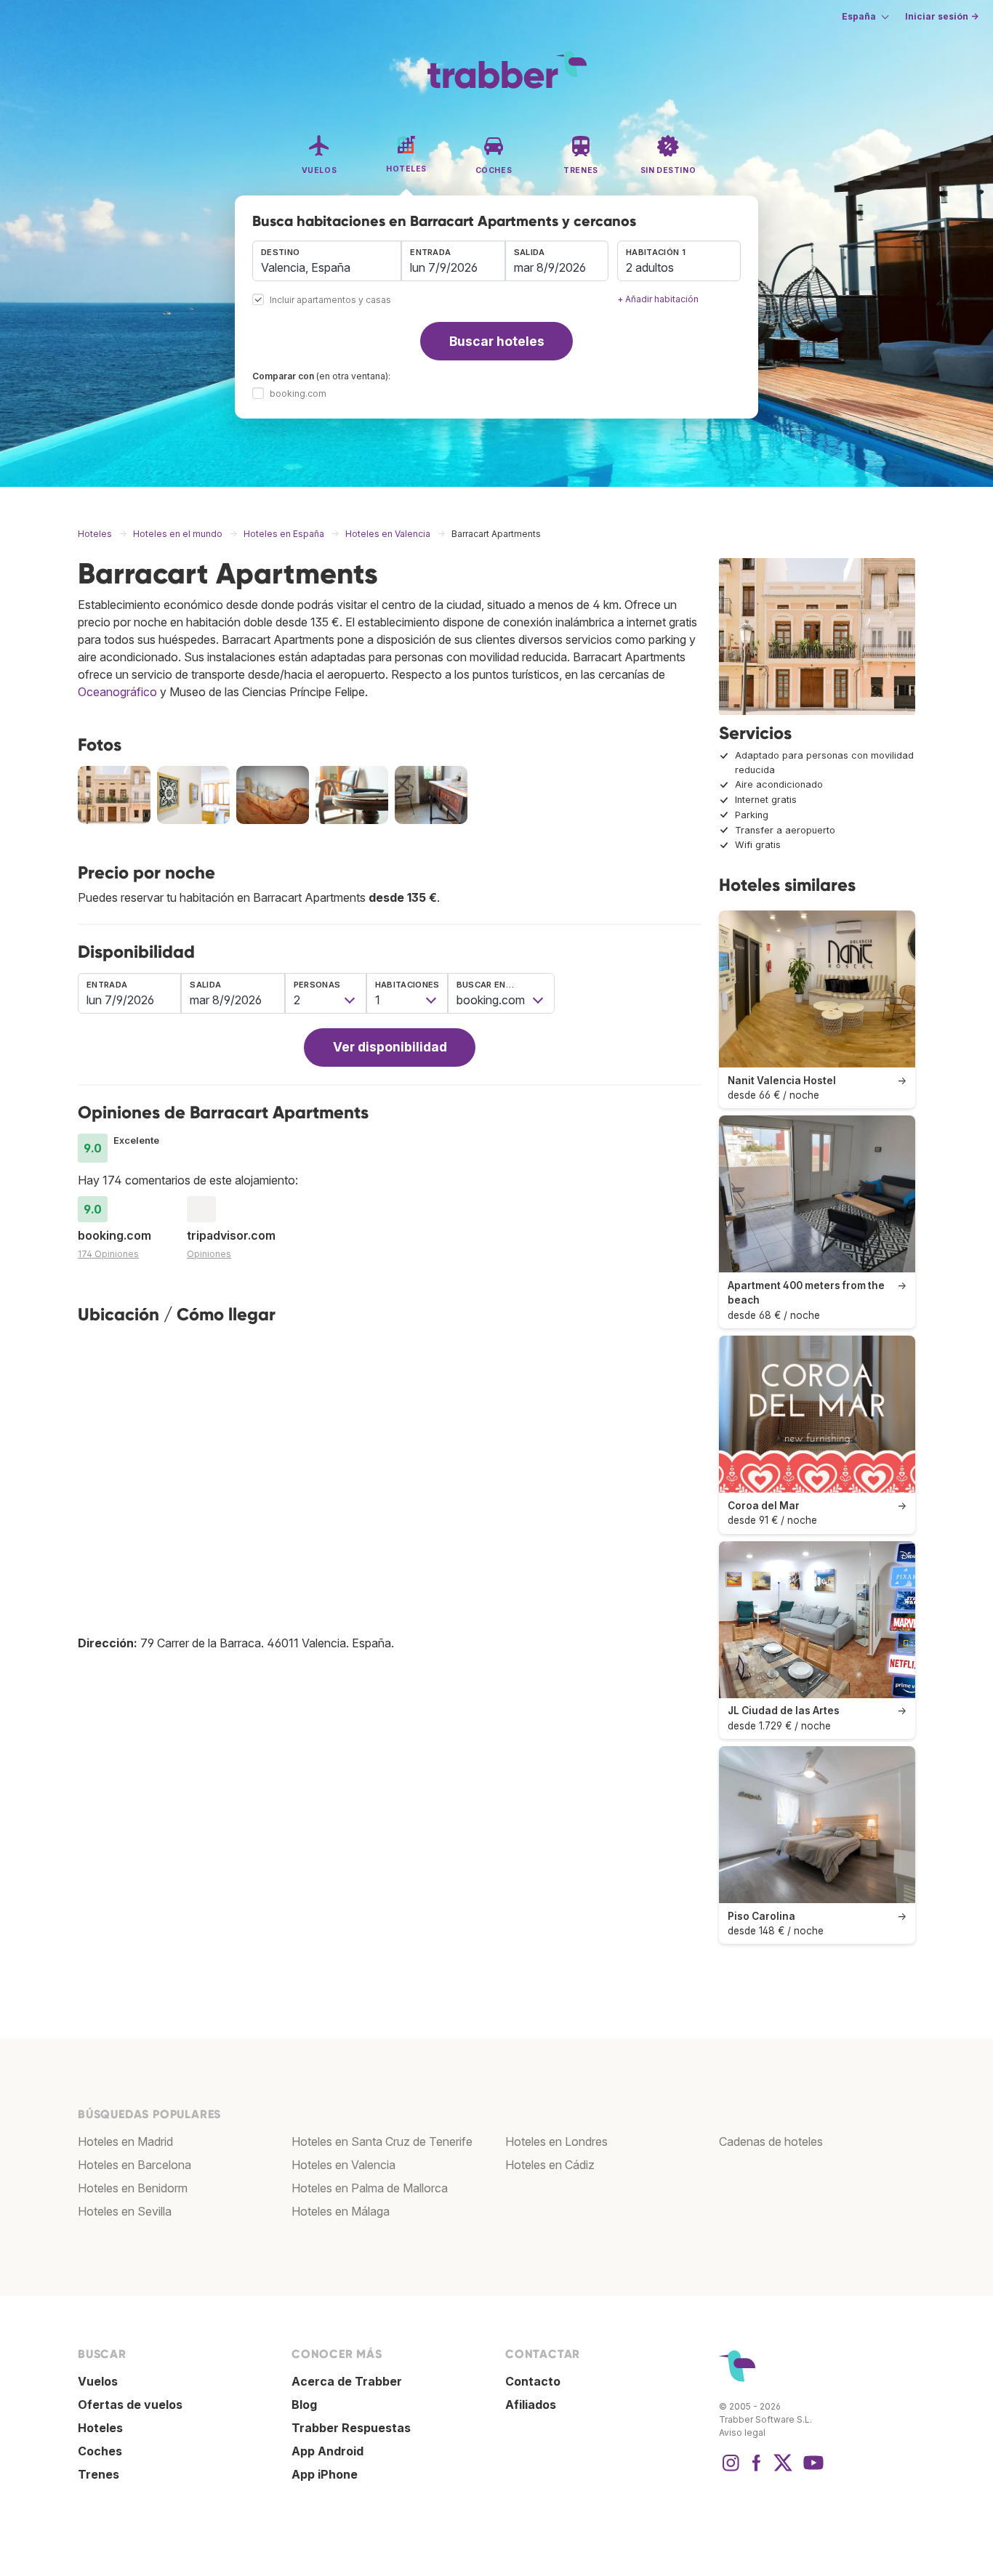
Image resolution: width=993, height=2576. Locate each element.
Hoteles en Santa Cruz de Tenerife (382, 2141)
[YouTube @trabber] (811, 2470)
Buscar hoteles (497, 341)
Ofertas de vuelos (130, 2405)
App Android (327, 2451)
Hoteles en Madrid (125, 2141)
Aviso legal (742, 2432)
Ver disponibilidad (390, 1047)
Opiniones (209, 1254)
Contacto (533, 2381)
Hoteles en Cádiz (550, 2165)
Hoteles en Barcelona (134, 2165)
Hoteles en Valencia (343, 2165)
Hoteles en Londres (556, 2141)
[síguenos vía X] (783, 2470)
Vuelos (98, 2381)
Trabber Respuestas (351, 2428)
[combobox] (327, 261)
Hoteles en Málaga (341, 2211)
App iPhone (325, 2474)
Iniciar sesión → (942, 16)
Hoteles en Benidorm (133, 2188)
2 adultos (650, 267)
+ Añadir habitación (658, 299)
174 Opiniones (108, 1254)
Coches (100, 2451)
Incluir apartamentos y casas (330, 300)
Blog (304, 2405)
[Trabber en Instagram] (731, 2470)
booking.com (298, 393)
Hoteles (100, 2428)
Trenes (99, 2474)
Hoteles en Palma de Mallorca (370, 2188)
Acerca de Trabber (347, 2381)
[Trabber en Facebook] (757, 2470)
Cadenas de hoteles (771, 2141)
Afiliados (531, 2405)
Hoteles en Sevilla (125, 2211)
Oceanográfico (117, 692)
